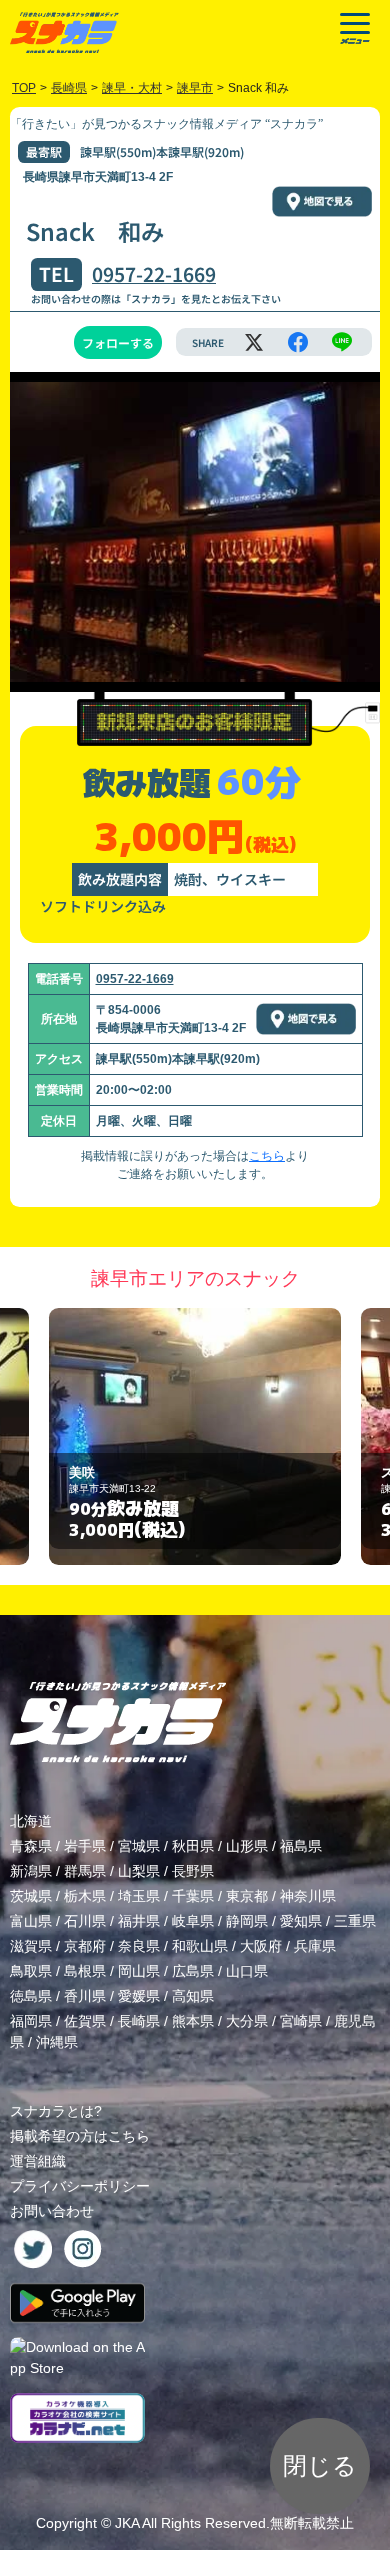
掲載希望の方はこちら (80, 2136)
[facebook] (298, 342)
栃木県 (85, 1896)
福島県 (301, 1846)
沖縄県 (57, 2042)
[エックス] (254, 342)
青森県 (31, 1846)
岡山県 (139, 1971)
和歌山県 (200, 1946)
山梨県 (139, 1871)
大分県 (247, 2021)
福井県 (139, 1921)
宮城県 (139, 1846)
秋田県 (193, 1846)
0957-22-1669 (154, 274)
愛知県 (301, 1921)
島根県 (85, 1971)
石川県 (85, 1921)
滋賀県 (31, 1946)
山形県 (247, 1846)
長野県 (193, 1871)
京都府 (85, 1946)
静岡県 (247, 1921)
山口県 (247, 1971)
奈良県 (139, 1946)
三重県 (355, 1921)
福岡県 (31, 2021)
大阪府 (261, 1946)
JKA (127, 2523)
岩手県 (85, 1846)
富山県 (31, 1921)
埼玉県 (139, 1896)
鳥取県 (31, 1971)
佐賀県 (85, 2021)
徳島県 (31, 1996)
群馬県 (85, 1871)
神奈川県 (308, 1896)
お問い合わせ (52, 2211)
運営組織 (38, 2161)
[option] (195, 1436)
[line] (342, 342)
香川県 (85, 1996)
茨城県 (31, 1896)
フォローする (118, 342)
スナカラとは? (56, 2111)
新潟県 (31, 1871)
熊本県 (193, 2021)
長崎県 (139, 2021)
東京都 (247, 1896)
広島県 (193, 1971)
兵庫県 (315, 1946)
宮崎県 (301, 2021)
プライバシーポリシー (80, 2186)
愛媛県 (139, 1996)
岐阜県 (193, 1921)
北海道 (31, 1821)
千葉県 (193, 1896)
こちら (267, 1156)
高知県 (193, 1996)
